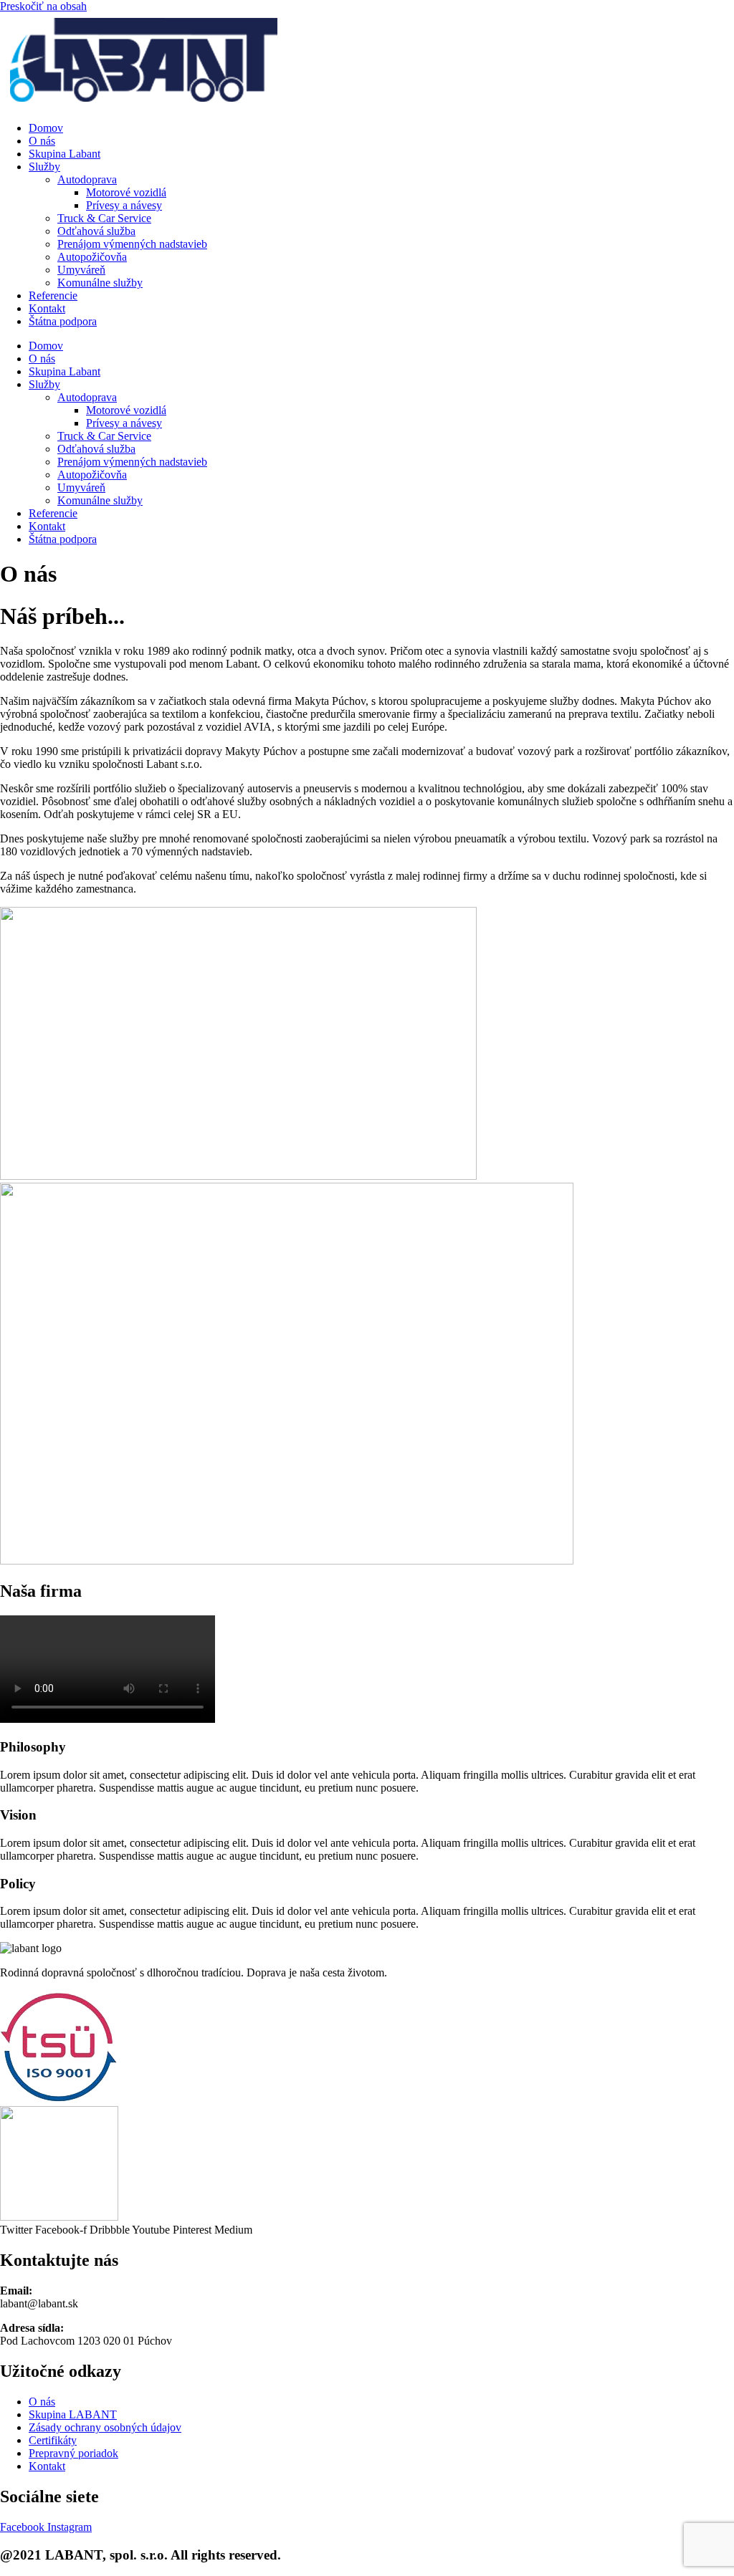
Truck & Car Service (104, 218)
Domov (46, 128)
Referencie (53, 295)
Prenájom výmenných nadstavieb (132, 244)
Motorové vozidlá (126, 192)
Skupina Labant (65, 154)
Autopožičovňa (92, 257)
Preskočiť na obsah (43, 6)
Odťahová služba (96, 231)
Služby (44, 167)
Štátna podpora (63, 321)
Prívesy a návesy (124, 205)
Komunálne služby (100, 283)
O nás (42, 141)
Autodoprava (87, 179)
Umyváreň (81, 270)
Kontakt (47, 308)
